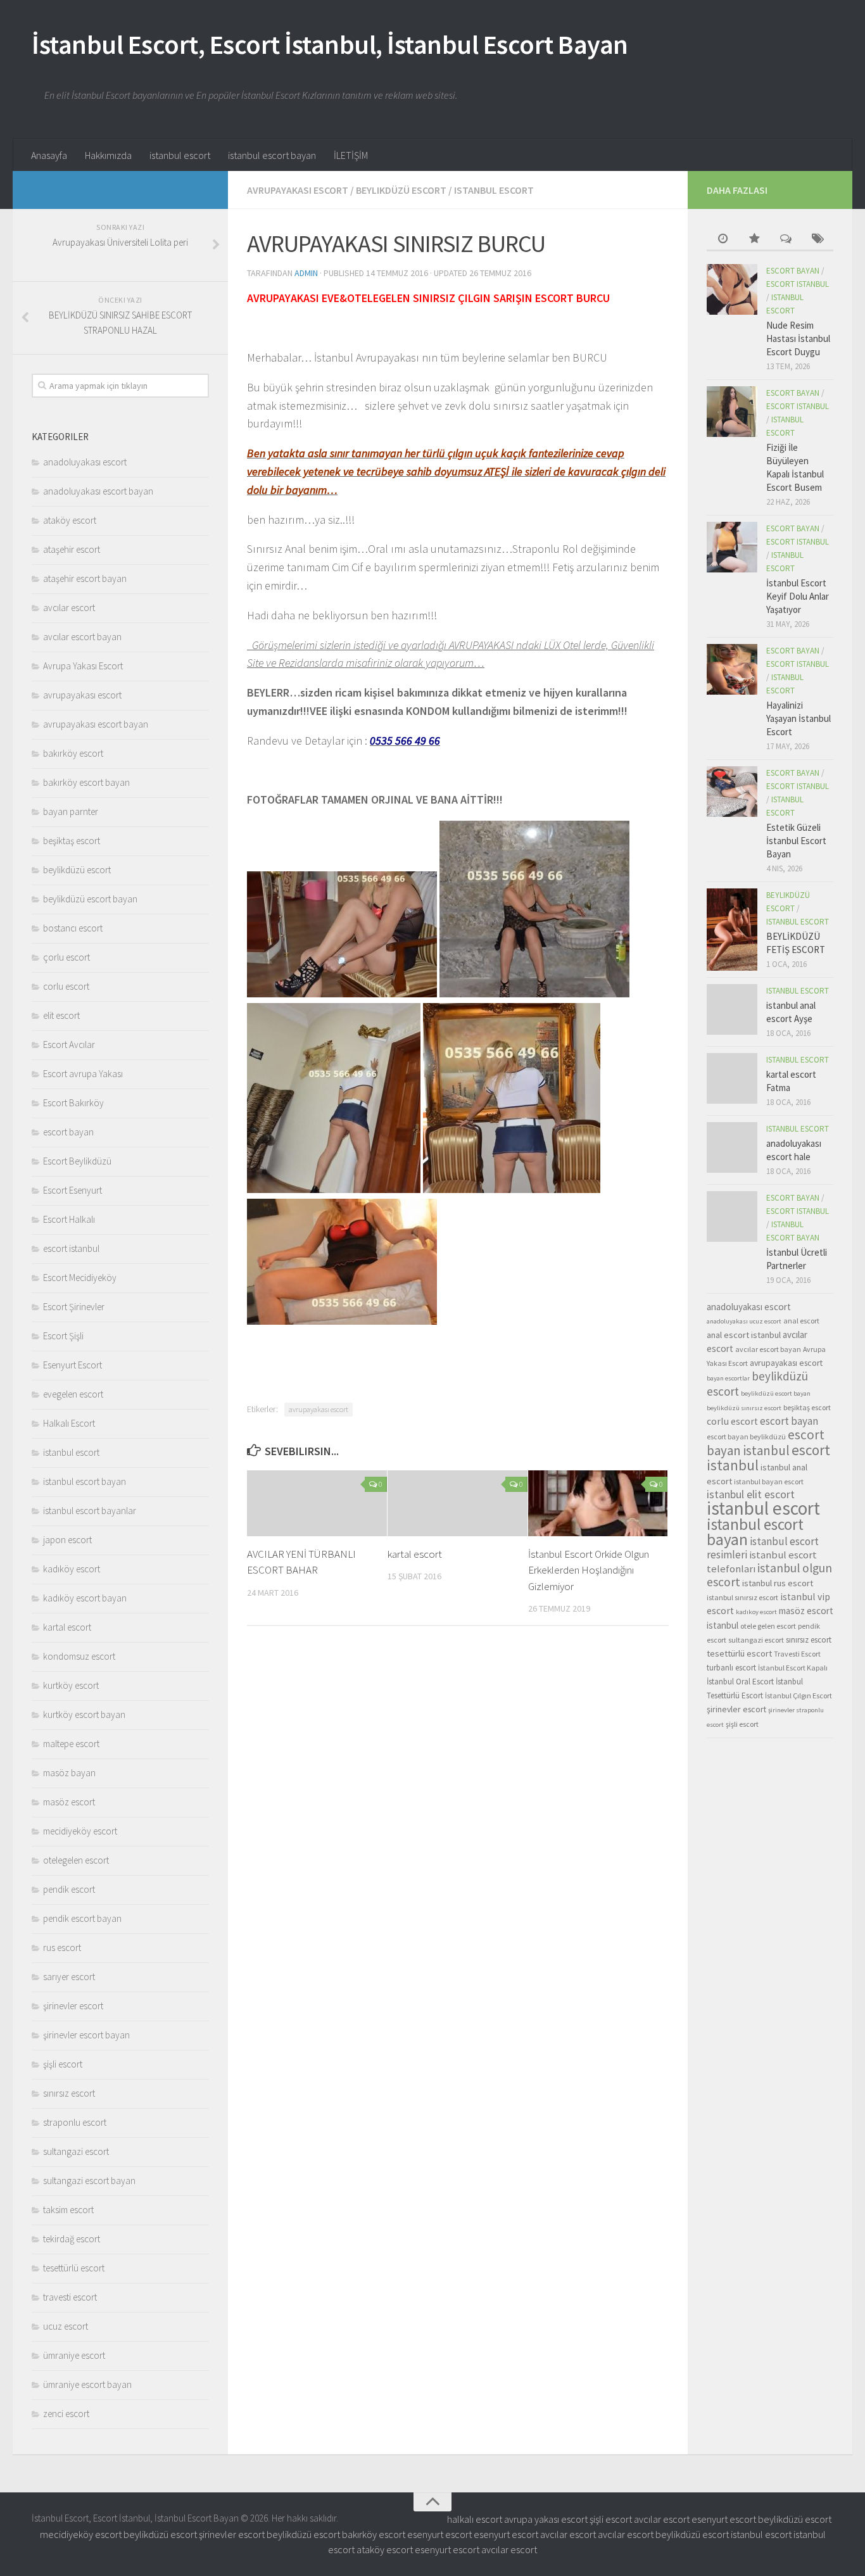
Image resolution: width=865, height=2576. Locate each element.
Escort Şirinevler (74, 1307)
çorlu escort (66, 957)
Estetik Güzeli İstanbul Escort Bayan (796, 841)
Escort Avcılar (69, 1045)
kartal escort (415, 1554)
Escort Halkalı (69, 1219)
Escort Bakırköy (73, 1103)
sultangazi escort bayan (89, 2181)
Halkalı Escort (69, 1423)
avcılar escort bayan (82, 637)
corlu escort (66, 986)
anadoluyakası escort (85, 462)
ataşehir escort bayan (85, 578)
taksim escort (68, 2210)
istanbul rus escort (778, 1583)
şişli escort (63, 2064)
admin (306, 273)
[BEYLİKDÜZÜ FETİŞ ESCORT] (732, 930)
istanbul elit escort (751, 1494)
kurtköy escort (71, 1685)
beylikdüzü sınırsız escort (744, 1408)
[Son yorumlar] (786, 240)
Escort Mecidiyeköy (80, 1278)
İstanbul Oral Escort (740, 1682)
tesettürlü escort (74, 2268)
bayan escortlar (728, 1378)
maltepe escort (71, 1744)
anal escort (801, 1321)
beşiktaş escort (72, 841)
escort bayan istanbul (766, 1443)
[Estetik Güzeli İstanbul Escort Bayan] (732, 792)
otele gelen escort (768, 1626)
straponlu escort (75, 2122)
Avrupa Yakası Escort (83, 666)
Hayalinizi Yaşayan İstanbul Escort (799, 718)
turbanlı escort (731, 1668)
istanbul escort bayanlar (90, 1511)
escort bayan (68, 1132)
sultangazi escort (76, 2151)
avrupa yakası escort (546, 2519)
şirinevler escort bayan (86, 2035)
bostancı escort (73, 928)
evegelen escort (73, 1394)
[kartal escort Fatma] (732, 1078)
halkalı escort (475, 2519)
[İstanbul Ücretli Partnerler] (732, 1216)
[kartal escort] (458, 1503)
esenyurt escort (724, 2519)
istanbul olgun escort (769, 1575)
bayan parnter (71, 811)
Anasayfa (49, 155)
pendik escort (69, 1889)
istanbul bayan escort (769, 1481)
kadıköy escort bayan (85, 1598)
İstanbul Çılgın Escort (799, 1695)
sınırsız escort (69, 2093)
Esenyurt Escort (73, 1365)
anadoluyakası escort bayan (98, 491)
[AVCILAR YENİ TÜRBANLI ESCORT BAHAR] (317, 1503)
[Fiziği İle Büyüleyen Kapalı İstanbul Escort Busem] (732, 412)
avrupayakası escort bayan (96, 724)
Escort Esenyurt (73, 1190)
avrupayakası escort (298, 190)
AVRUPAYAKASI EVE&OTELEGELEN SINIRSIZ (351, 298)
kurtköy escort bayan (84, 1714)
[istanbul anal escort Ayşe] (732, 1009)
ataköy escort (70, 520)
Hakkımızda (108, 155)
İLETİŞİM (351, 155)
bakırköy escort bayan (86, 782)
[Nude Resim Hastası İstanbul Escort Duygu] (732, 289)
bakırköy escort (73, 753)
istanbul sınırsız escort (742, 1597)
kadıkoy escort (756, 1612)
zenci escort (66, 2414)
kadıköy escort (72, 1569)
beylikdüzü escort (401, 190)
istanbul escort (180, 155)
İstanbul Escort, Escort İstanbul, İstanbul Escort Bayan (330, 44)
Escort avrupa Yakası (83, 1074)
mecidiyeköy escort (80, 1831)
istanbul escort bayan (272, 155)
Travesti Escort (797, 1654)
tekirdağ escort (72, 2239)
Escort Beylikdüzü (77, 1161)
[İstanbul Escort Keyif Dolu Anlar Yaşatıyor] (732, 547)
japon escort (67, 1540)
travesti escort (70, 2297)
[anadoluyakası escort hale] (732, 1147)
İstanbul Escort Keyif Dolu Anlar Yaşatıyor (798, 596)
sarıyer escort (69, 1977)
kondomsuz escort (79, 1656)
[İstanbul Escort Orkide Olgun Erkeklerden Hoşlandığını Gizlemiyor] (598, 1503)
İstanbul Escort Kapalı (793, 1668)
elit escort (61, 1015)
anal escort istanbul (744, 1335)
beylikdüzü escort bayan (90, 899)
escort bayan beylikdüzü (746, 1436)
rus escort (62, 1948)
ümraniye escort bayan (87, 2384)
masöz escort (69, 1802)
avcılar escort (69, 608)
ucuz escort (66, 2326)
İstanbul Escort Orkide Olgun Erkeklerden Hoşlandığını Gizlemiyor (589, 1570)
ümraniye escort (74, 2355)
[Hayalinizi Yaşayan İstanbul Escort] (732, 669)
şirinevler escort (73, 2006)
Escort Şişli (63, 1336)
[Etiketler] (818, 240)
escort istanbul (71, 1248)
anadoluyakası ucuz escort (744, 1321)
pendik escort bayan (82, 1918)
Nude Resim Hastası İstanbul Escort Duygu (798, 338)
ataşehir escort (72, 549)
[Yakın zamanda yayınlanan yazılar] (723, 240)
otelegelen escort (76, 1860)
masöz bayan (69, 1773)
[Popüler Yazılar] (754, 240)
